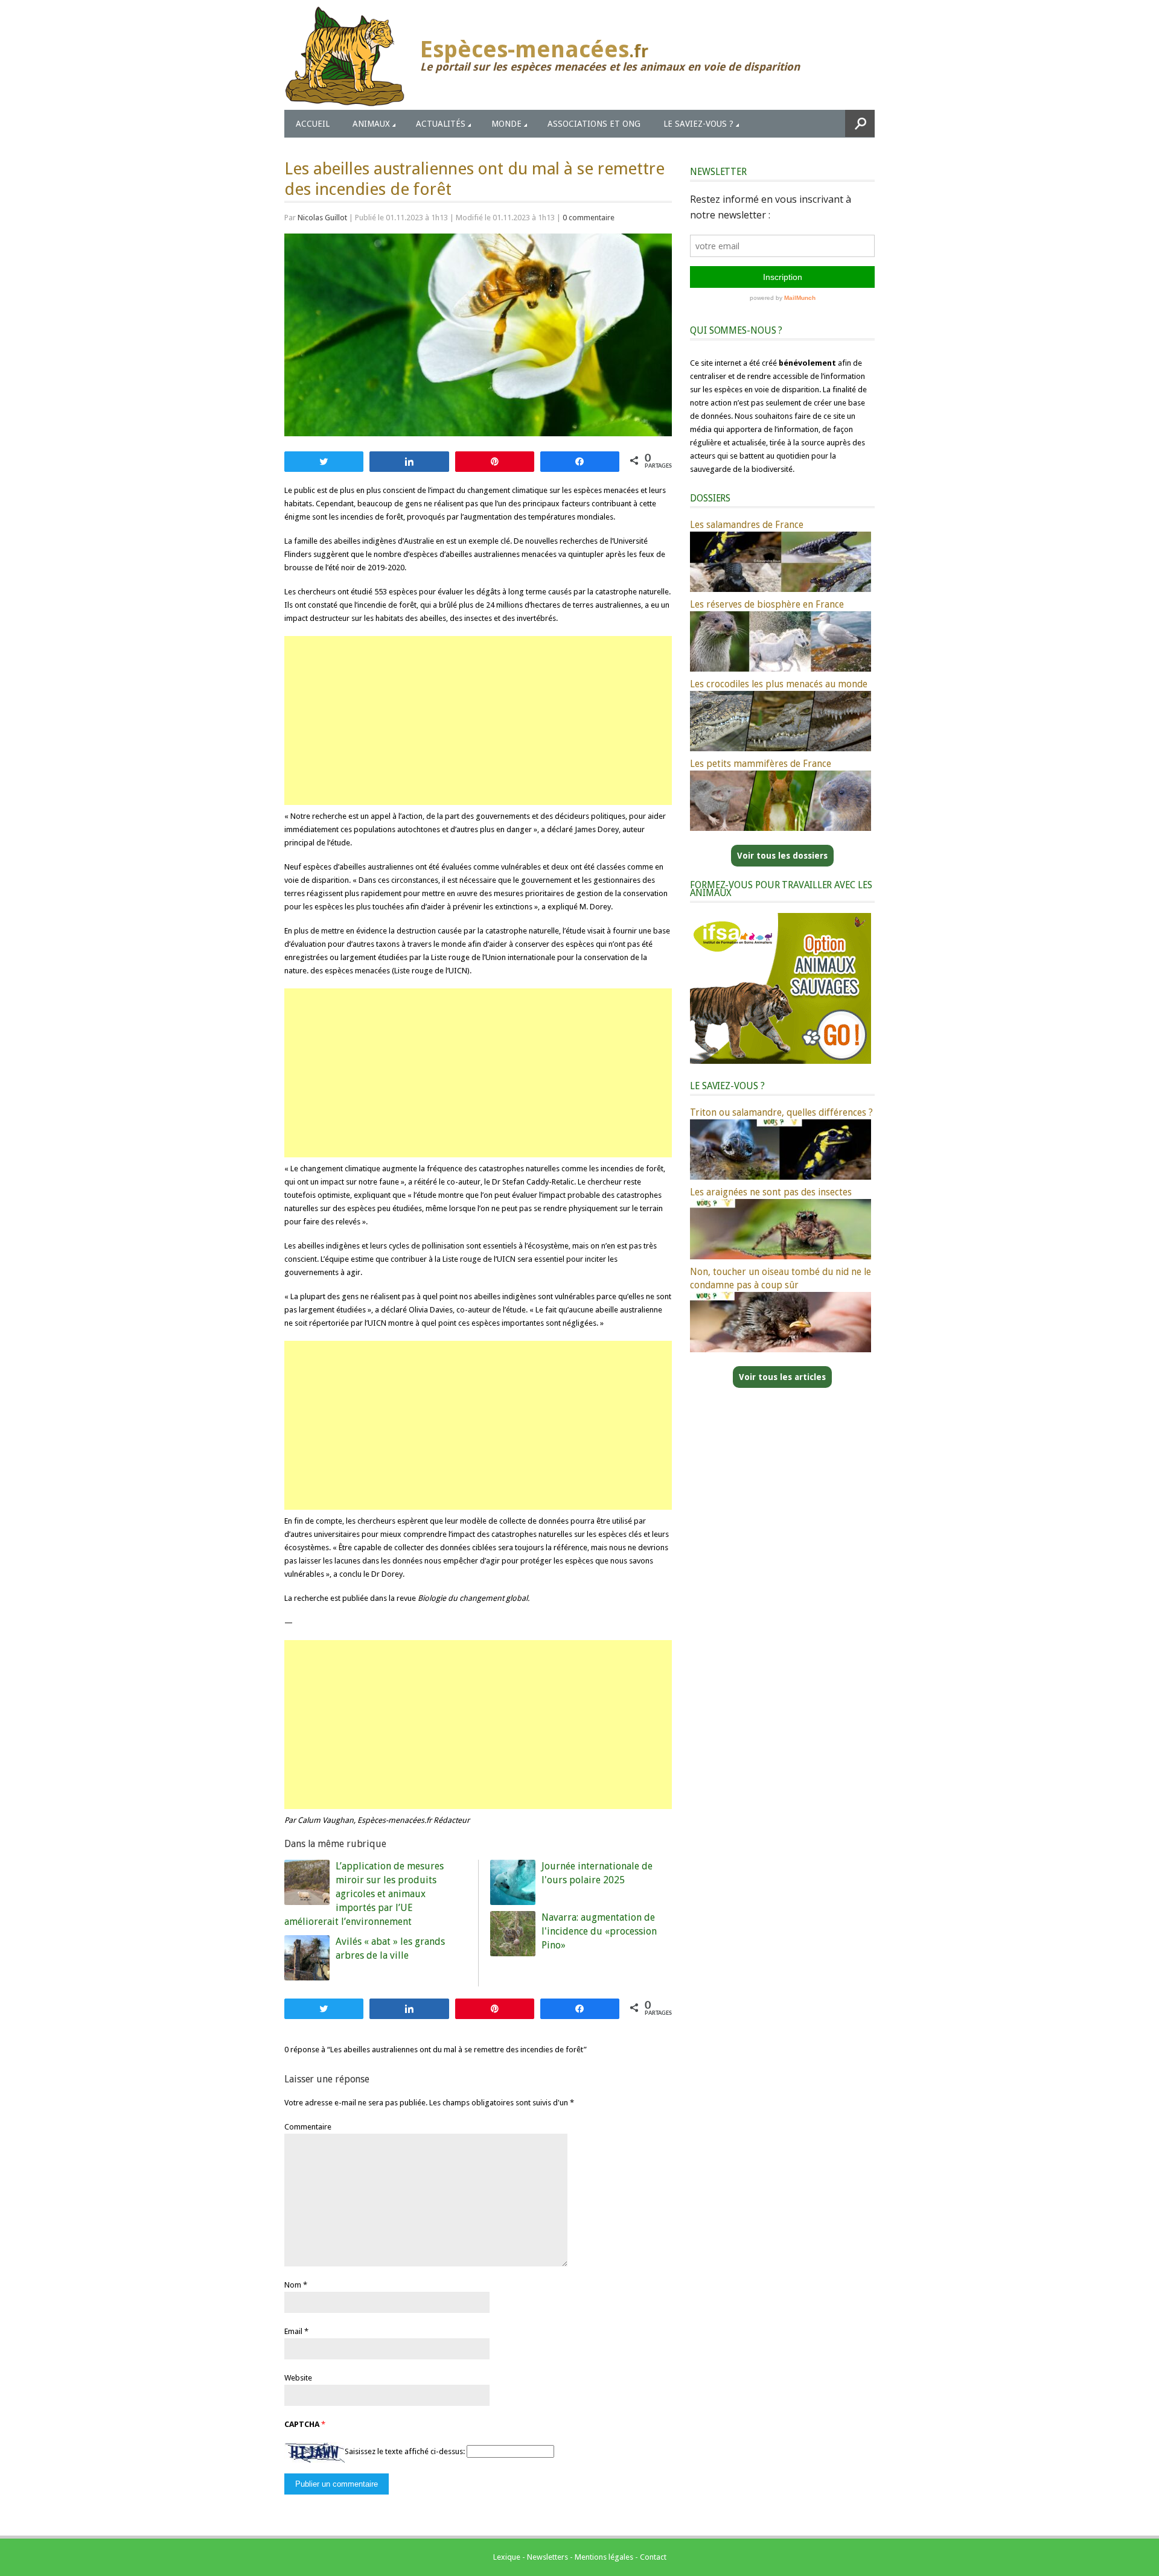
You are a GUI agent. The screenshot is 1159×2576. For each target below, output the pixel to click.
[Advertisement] (478, 720)
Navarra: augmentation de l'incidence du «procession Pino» (599, 1931)
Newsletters (548, 2557)
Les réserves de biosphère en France (767, 604)
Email (293, 2331)
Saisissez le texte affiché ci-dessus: (405, 2451)
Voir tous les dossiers (782, 856)
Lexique (507, 2557)
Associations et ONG (594, 124)
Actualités (441, 124)
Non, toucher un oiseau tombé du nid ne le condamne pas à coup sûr (781, 1278)
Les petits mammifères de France (761, 764)
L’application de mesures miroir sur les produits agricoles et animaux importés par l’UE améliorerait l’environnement (364, 1894)
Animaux (371, 124)
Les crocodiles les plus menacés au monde (779, 684)
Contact (653, 2557)
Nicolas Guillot (322, 218)
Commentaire (308, 2127)
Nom (293, 2285)
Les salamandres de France (747, 525)
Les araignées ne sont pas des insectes (771, 1192)
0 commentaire (589, 218)
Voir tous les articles (782, 1377)
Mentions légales (604, 2557)
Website (298, 2378)
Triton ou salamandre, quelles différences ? (781, 1112)
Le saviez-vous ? (698, 124)
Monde (506, 124)
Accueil (313, 124)
